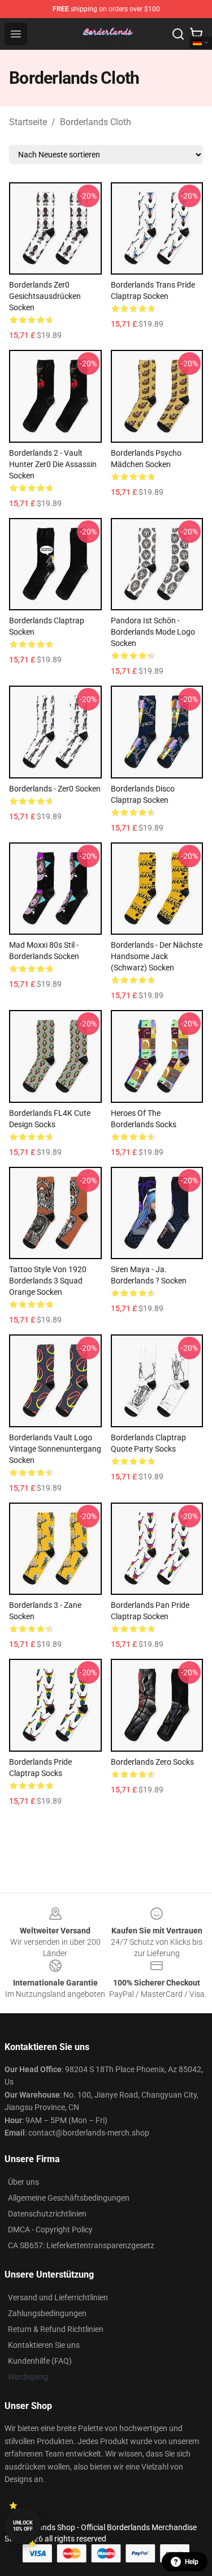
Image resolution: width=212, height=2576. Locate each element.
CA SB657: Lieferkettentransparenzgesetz (81, 2245)
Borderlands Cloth (96, 122)
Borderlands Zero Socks (152, 1762)
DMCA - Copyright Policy (50, 2230)
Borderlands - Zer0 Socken (55, 789)
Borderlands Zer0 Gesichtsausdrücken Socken (45, 296)
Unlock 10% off (23, 2526)
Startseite (28, 122)
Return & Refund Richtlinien (56, 2329)
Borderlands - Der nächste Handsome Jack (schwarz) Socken (157, 956)
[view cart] (196, 34)
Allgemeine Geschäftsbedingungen (69, 2198)
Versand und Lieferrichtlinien (58, 2297)
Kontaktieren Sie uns (44, 2345)
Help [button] (192, 2562)
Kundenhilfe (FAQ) (40, 2361)
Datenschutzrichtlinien (47, 2214)
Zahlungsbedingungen (47, 2313)
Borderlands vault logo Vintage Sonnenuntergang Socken (55, 1449)
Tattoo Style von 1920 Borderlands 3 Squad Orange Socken (48, 1281)
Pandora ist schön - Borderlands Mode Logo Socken (153, 632)
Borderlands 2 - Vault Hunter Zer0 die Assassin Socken (53, 464)
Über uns (23, 2182)
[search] (178, 34)
